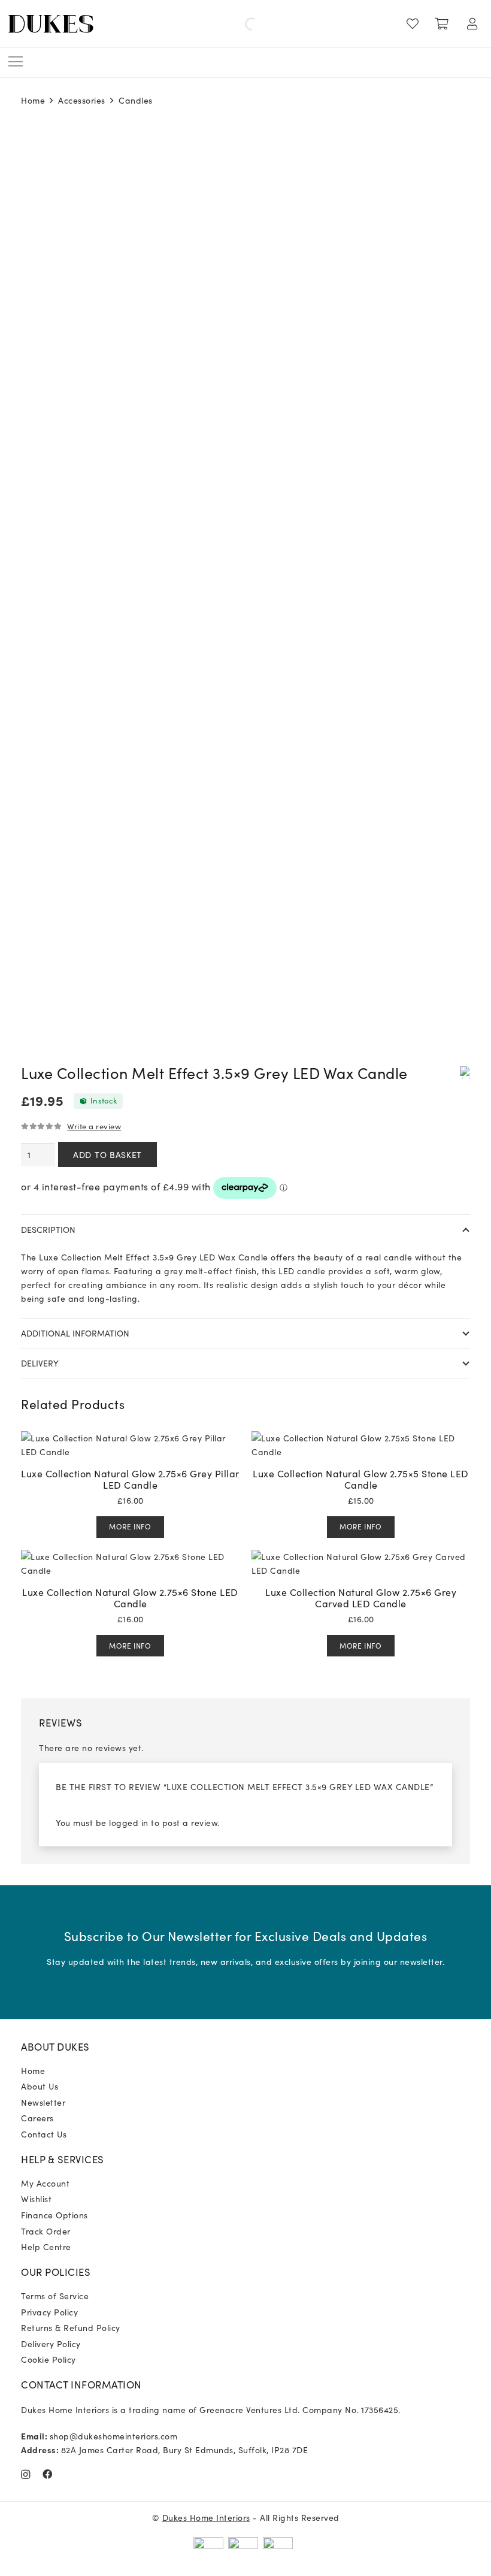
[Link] (415, 24)
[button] (465, 1072)
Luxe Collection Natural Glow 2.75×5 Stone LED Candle (361, 1479)
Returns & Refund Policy (71, 2327)
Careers (37, 2118)
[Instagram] (26, 2475)
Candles (136, 100)
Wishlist (36, 2199)
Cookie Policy (49, 2359)
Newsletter (43, 2102)
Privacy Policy (49, 2312)
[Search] (241, 24)
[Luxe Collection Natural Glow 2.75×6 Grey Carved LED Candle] (361, 1556)
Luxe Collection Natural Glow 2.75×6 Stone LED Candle (130, 1597)
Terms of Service (55, 2296)
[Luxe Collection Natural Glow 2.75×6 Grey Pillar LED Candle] (130, 1438)
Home (33, 100)
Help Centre (46, 2247)
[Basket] (442, 24)
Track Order (46, 2231)
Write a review (94, 1126)
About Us (40, 2086)
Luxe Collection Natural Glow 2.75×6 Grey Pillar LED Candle (130, 1479)
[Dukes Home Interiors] (51, 24)
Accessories (82, 100)
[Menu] (16, 62)
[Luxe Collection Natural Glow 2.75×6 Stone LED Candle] (130, 1556)
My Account (45, 2183)
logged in (129, 1822)
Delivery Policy (51, 2344)
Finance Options (54, 2215)
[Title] (48, 2474)
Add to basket (107, 1154)
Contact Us (44, 2134)
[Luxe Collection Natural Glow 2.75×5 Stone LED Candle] (361, 1438)
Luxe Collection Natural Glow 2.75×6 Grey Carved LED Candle (361, 1597)
